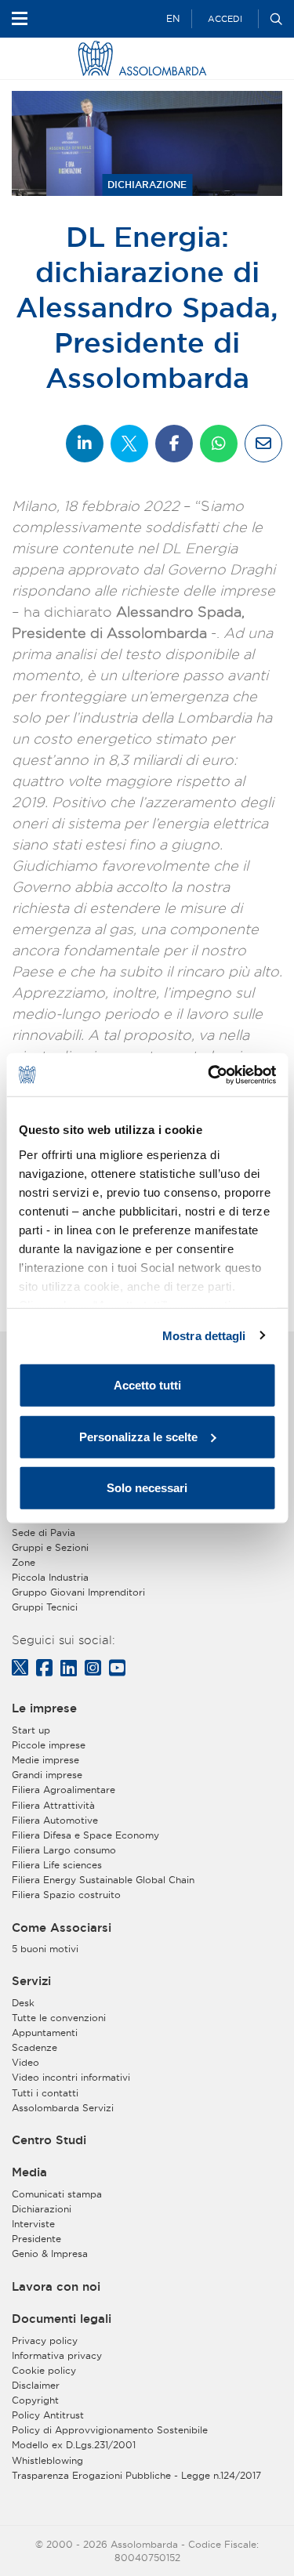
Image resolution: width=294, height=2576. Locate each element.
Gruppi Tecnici (45, 1607)
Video (25, 2062)
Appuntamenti (45, 2033)
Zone (24, 1562)
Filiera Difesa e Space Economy (85, 1835)
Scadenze (34, 2047)
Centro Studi (49, 2140)
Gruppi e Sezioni (50, 1547)
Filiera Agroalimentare (64, 1790)
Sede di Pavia (44, 1533)
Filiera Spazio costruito (66, 1895)
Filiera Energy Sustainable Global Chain (103, 1880)
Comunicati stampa (57, 2194)
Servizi (31, 1981)
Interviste (33, 2224)
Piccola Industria (50, 1577)
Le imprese (44, 1708)
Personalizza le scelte (138, 1436)
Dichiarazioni (42, 2209)
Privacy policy (45, 2341)
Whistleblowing (47, 2460)
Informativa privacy (57, 2355)
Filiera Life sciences (57, 1865)
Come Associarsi (62, 1928)
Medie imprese (45, 1760)
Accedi (225, 19)
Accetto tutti (147, 1385)
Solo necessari (147, 1488)
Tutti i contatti (45, 2093)
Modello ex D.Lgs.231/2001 (74, 2445)
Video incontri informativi (71, 2077)
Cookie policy (44, 2370)
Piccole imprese (49, 1745)
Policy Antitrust (48, 2415)
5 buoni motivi (45, 1949)
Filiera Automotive (55, 1820)
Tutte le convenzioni (59, 2018)
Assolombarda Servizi (63, 2108)
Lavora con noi (56, 2287)
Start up (31, 1730)
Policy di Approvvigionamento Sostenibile (110, 2430)
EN (173, 18)
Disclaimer (36, 2385)
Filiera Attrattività (53, 1805)
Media (29, 2172)
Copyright (35, 2400)
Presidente (36, 2239)
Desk (23, 2003)
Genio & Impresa (50, 2254)
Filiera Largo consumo (64, 1850)
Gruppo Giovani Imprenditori (78, 1592)
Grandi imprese (47, 1775)
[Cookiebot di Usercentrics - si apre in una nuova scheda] (209, 1074)
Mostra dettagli (204, 1335)
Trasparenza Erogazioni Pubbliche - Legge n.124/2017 (136, 2475)
